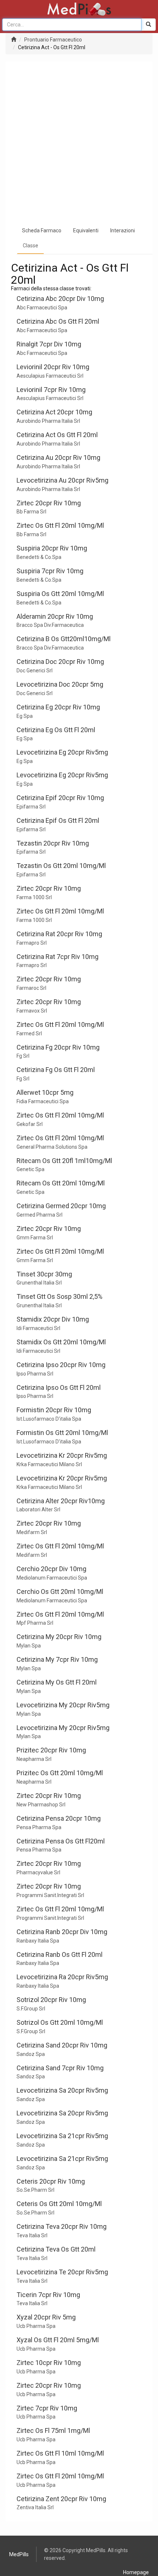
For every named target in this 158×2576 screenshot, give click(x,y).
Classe (30, 246)
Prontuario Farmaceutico (53, 40)
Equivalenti (86, 230)
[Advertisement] (79, 141)
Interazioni (123, 230)
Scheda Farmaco (42, 230)
